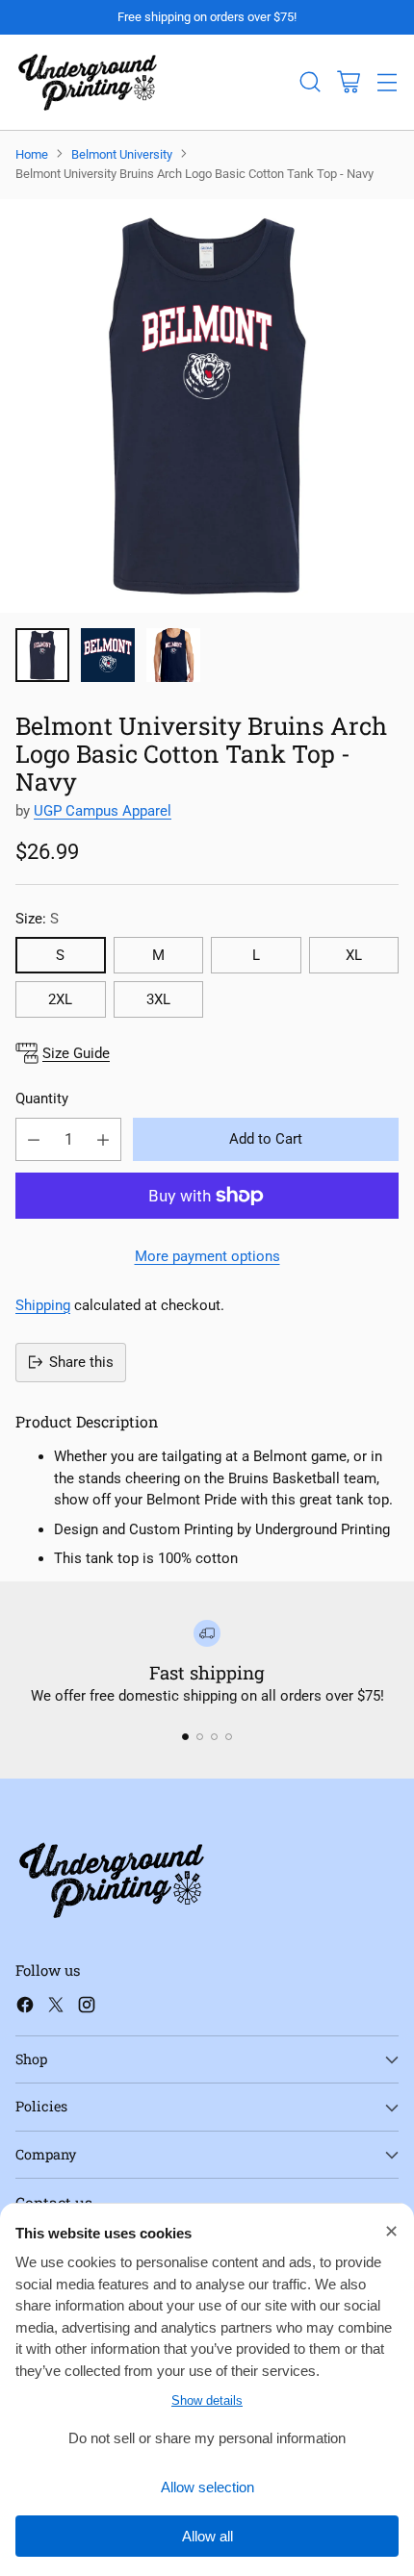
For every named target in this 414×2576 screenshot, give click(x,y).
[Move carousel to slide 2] (200, 1737)
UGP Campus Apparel (103, 811)
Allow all (207, 2536)
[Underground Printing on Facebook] (25, 2008)
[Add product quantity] (103, 1139)
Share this (81, 1362)
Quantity (42, 1099)
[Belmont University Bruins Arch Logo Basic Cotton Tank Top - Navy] (207, 406)
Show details (207, 2400)
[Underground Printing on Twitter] (56, 2008)
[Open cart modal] (348, 82)
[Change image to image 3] (173, 655)
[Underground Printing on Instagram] (87, 2008)
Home (32, 154)
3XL (158, 999)
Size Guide (76, 1053)
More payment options (207, 1256)
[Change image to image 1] (42, 655)
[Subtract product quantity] (34, 1139)
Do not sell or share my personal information (207, 2438)
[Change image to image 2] (108, 655)
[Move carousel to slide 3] (214, 1737)
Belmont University (122, 154)
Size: (37, 919)
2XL (60, 999)
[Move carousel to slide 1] (185, 1737)
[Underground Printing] (88, 82)
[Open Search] (310, 82)
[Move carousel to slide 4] (229, 1737)
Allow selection (207, 2487)
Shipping (43, 1305)
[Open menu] (387, 82)
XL (354, 955)
